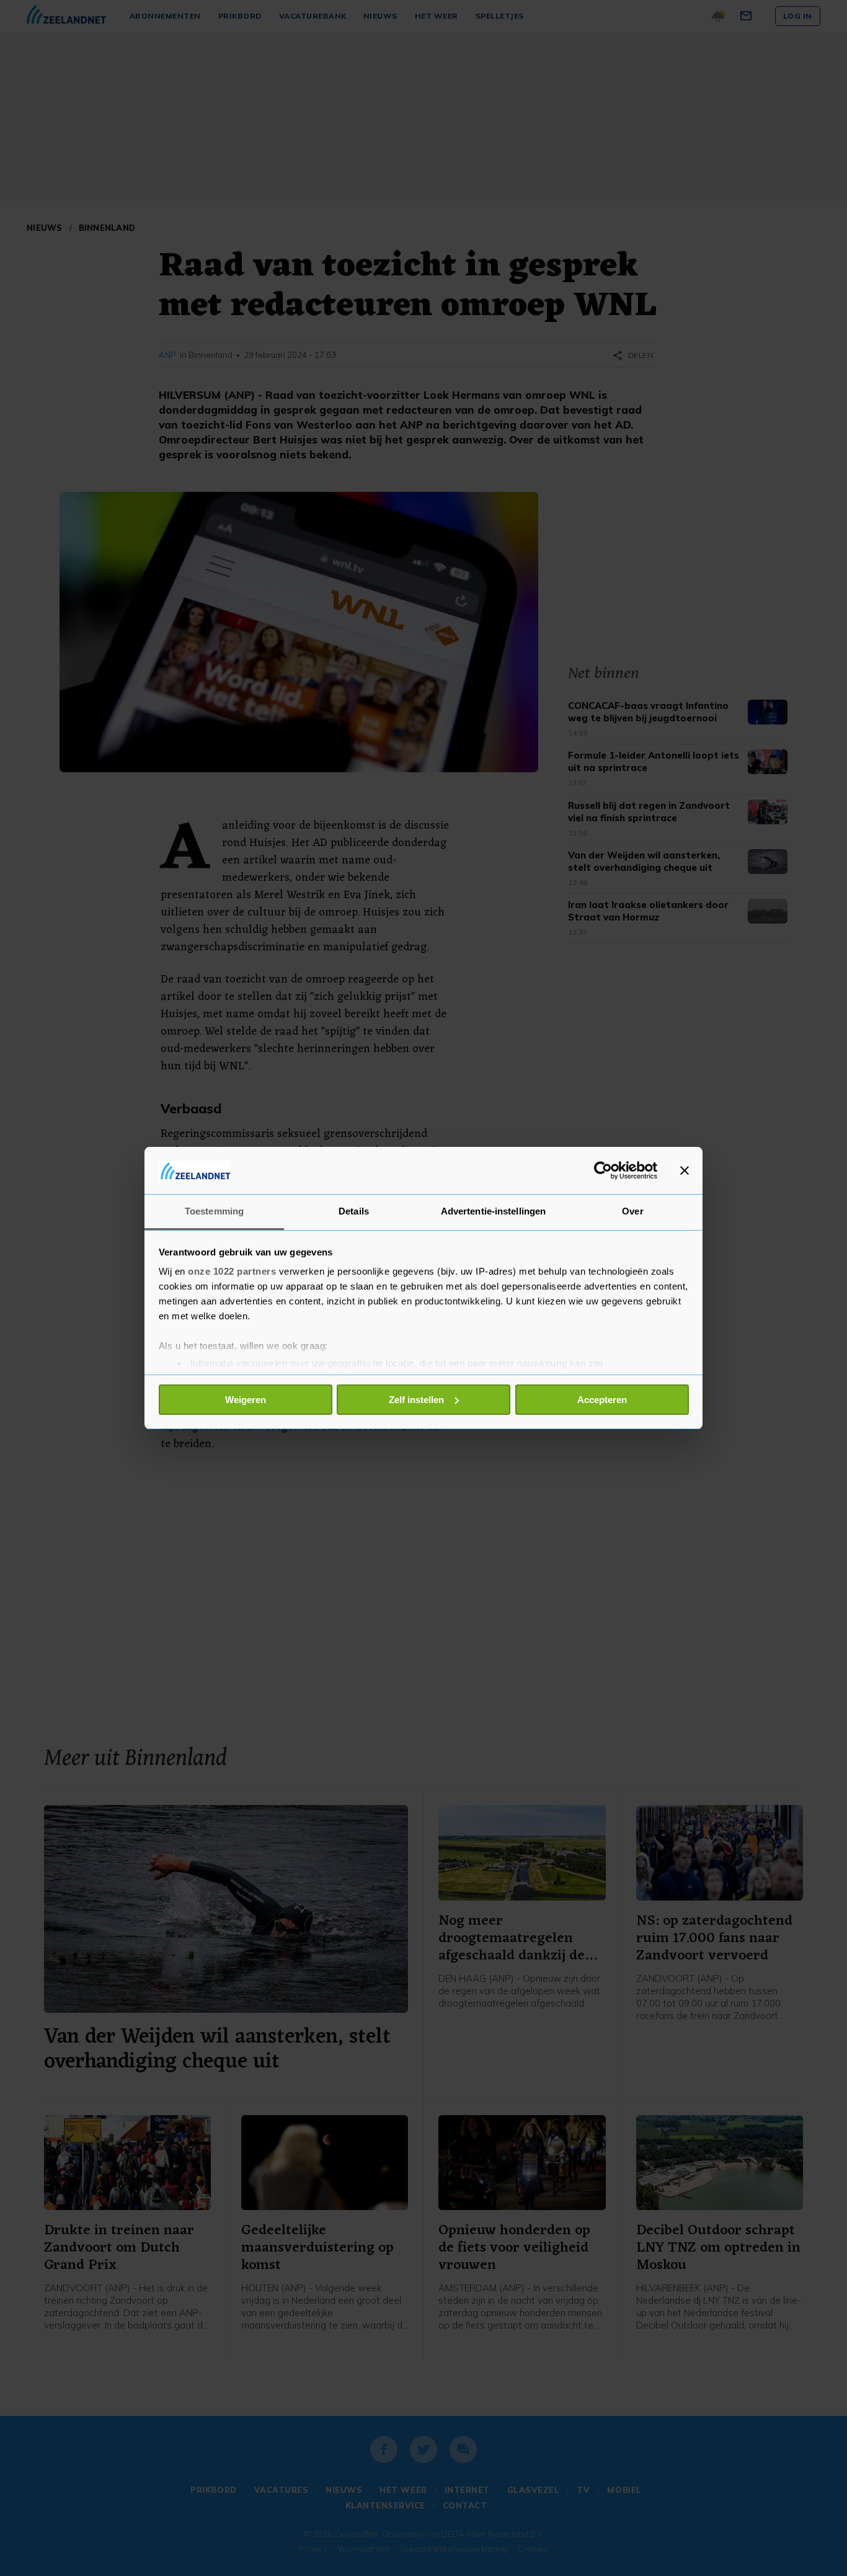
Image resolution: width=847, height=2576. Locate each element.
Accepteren (602, 1400)
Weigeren (246, 1400)
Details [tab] (354, 1211)
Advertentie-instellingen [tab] (493, 1211)
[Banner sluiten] (685, 1170)
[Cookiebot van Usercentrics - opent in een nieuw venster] (603, 1170)
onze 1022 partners (232, 1271)
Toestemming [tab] (214, 1211)
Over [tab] (632, 1211)
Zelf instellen (416, 1400)
